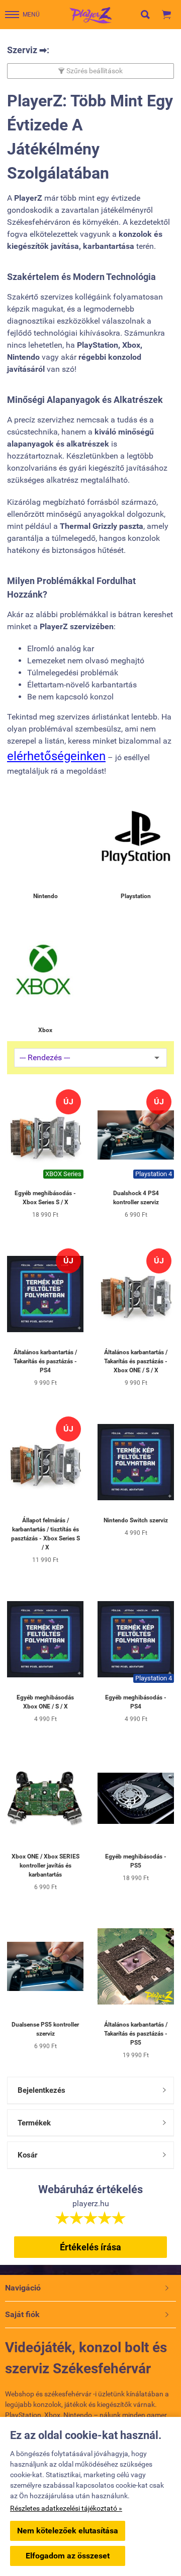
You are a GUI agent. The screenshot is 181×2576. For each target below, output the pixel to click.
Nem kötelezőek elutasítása (68, 2531)
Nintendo (46, 896)
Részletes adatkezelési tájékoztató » (66, 2508)
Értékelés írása (90, 2247)
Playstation (136, 896)
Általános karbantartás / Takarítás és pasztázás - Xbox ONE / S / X (136, 1361)
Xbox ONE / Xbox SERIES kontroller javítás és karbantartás (46, 1866)
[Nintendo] (45, 838)
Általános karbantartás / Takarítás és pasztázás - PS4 (45, 1361)
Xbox (45, 1030)
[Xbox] (45, 972)
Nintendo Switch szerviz (136, 1520)
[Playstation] (136, 838)
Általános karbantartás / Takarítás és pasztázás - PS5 (136, 2034)
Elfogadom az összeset (68, 2556)
